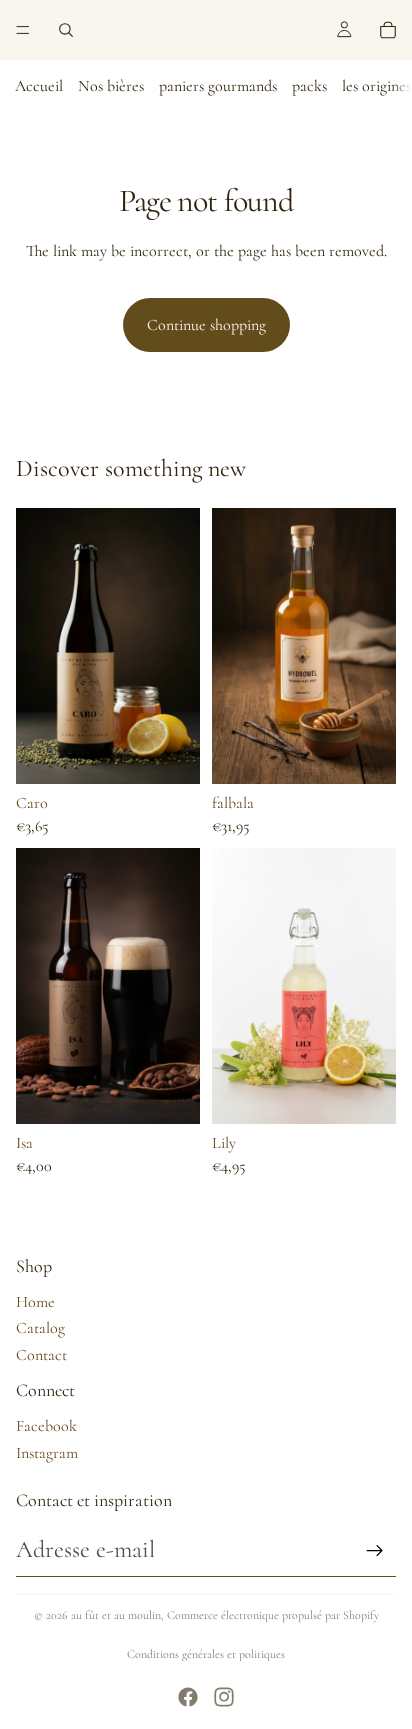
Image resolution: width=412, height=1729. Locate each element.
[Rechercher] (66, 30)
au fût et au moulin (116, 1615)
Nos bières (111, 86)
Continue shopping (206, 325)
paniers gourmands (218, 86)
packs (309, 86)
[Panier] (388, 30)
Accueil (39, 86)
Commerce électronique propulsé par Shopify (273, 1615)
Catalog (40, 1328)
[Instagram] (224, 1697)
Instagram (47, 1453)
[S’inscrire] (375, 1551)
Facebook (46, 1426)
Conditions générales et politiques (206, 1654)
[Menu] (23, 30)
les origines (376, 86)
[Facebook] (188, 1697)
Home (35, 1302)
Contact (41, 1355)
